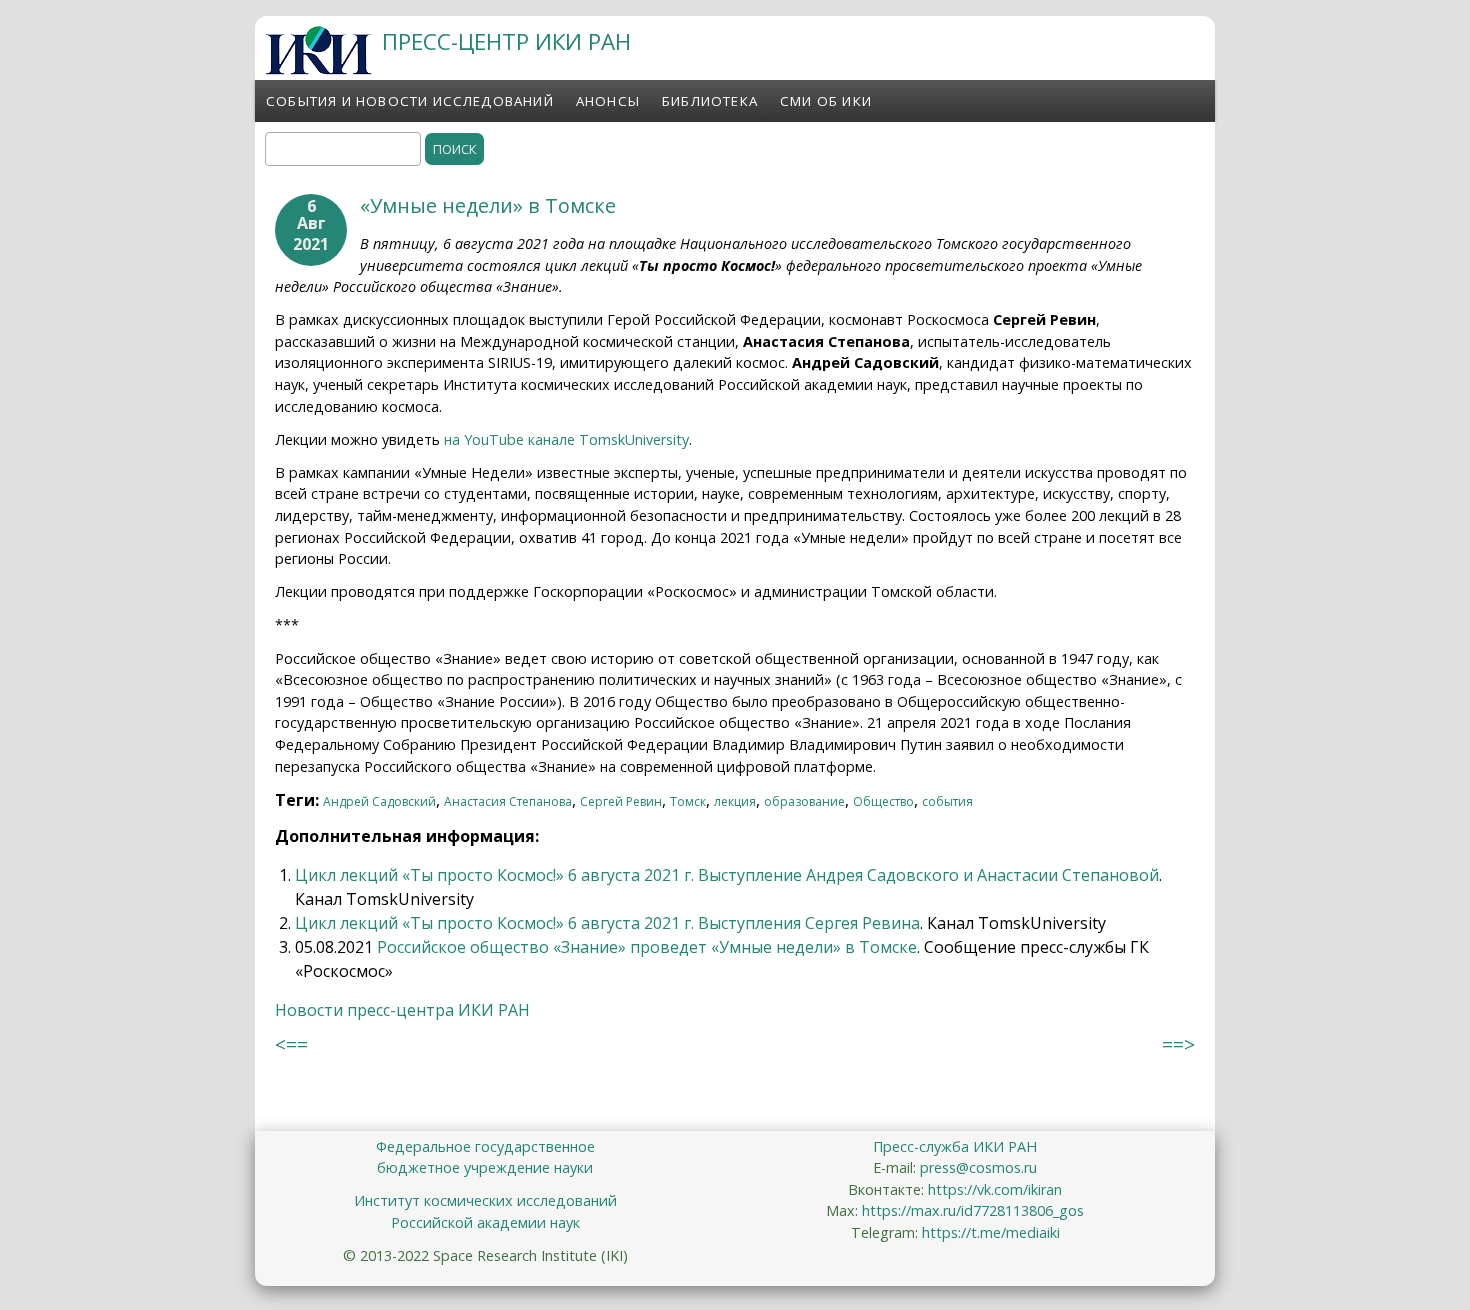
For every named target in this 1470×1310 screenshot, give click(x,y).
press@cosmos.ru (978, 1167)
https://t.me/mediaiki (991, 1232)
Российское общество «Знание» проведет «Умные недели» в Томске (647, 947)
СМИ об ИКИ (826, 101)
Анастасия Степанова (508, 801)
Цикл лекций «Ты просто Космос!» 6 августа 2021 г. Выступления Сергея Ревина (607, 923)
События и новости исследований (410, 101)
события (947, 801)
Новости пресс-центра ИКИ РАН (402, 1010)
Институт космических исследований (485, 1200)
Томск (688, 801)
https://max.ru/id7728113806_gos (973, 1210)
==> (1178, 1044)
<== (291, 1044)
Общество (883, 801)
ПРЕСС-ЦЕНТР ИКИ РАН (506, 41)
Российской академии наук (485, 1222)
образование (804, 801)
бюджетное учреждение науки (485, 1167)
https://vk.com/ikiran (995, 1189)
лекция (735, 801)
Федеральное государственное (485, 1146)
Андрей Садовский (379, 801)
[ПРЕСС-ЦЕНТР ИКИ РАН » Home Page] (318, 69)
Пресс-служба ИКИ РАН (955, 1146)
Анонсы (608, 101)
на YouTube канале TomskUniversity (566, 439)
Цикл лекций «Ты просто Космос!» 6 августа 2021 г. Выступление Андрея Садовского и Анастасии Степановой (727, 875)
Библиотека (710, 101)
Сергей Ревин (621, 801)
